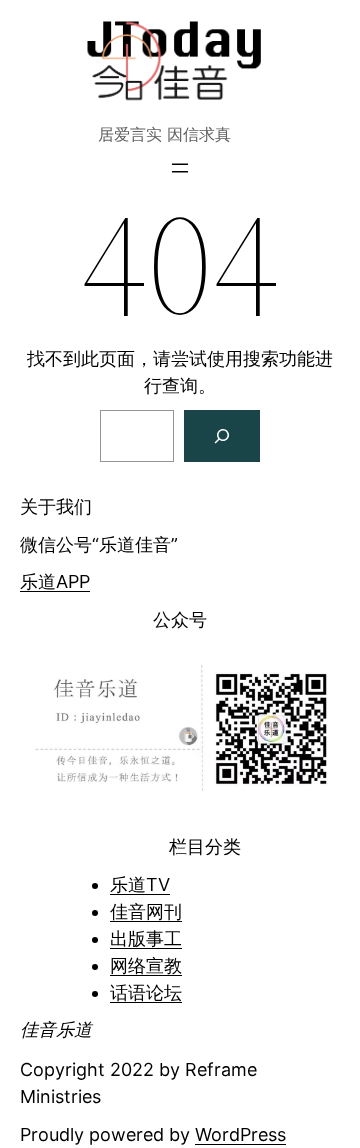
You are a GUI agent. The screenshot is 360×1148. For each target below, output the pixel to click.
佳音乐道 (56, 1029)
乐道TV (140, 884)
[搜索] (222, 436)
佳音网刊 (146, 911)
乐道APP (55, 581)
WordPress (240, 1134)
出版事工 (146, 938)
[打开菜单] (180, 168)
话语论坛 (146, 992)
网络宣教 (146, 965)
